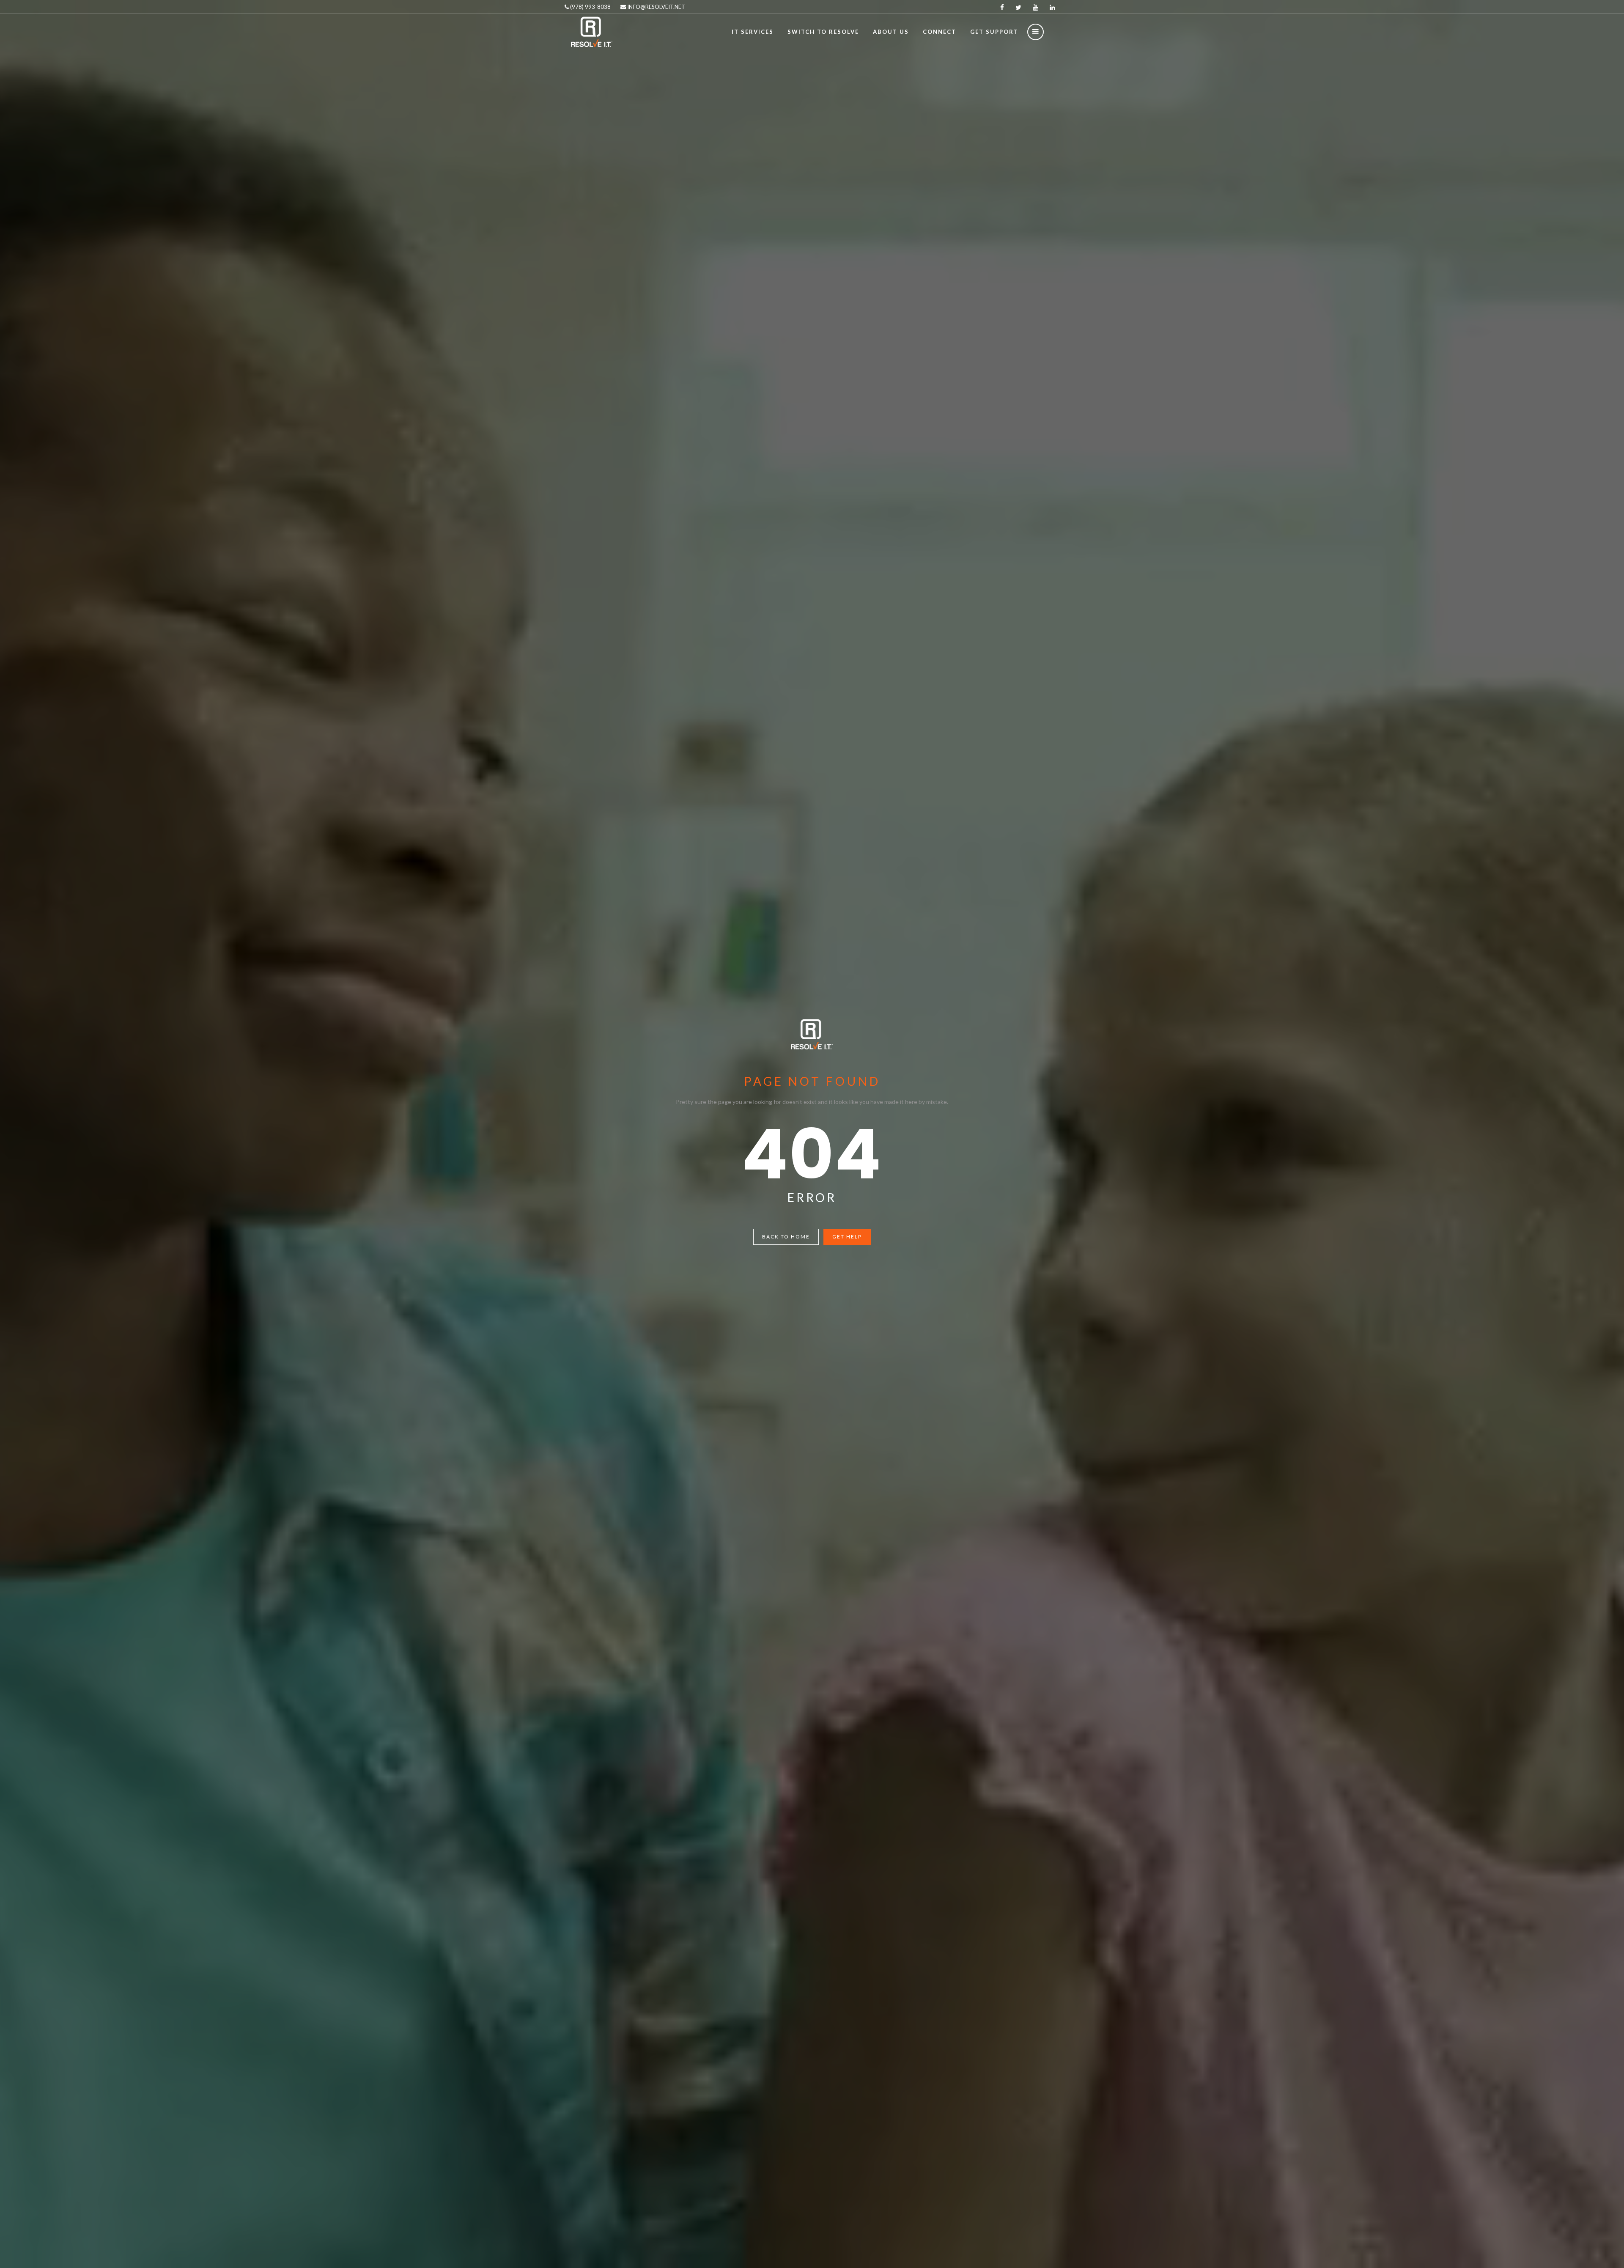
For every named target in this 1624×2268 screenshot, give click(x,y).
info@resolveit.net (656, 7)
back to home (786, 1237)
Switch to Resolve (823, 32)
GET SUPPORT (994, 32)
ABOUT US (891, 32)
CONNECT (940, 32)
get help (847, 1237)
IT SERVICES (753, 32)
